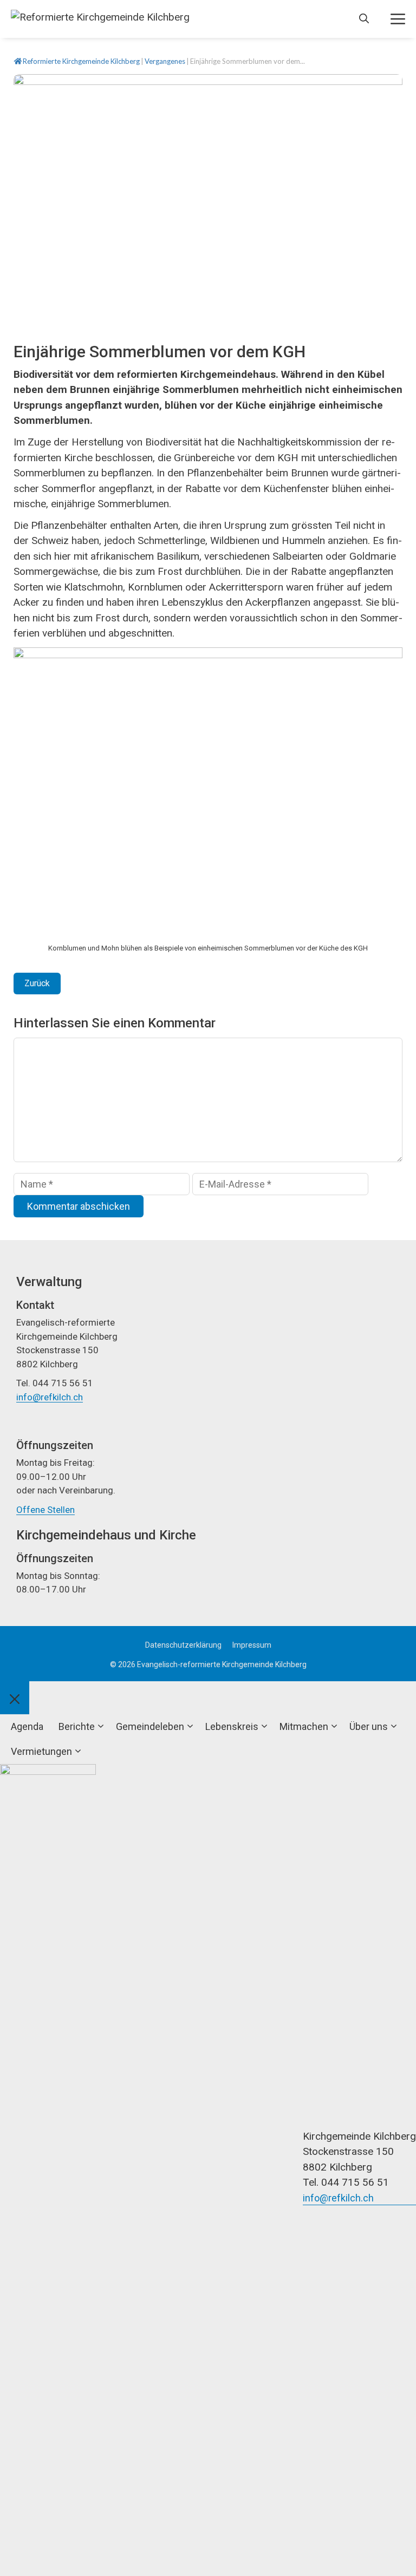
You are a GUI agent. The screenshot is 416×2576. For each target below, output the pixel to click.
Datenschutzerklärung (183, 1645)
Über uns (369, 1726)
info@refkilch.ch (50, 1397)
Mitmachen (304, 1726)
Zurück (37, 983)
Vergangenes (165, 61)
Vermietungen (41, 1751)
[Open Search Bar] (364, 19)
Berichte (77, 1726)
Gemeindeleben (150, 1726)
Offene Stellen (45, 1510)
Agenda (27, 1726)
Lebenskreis (232, 1726)
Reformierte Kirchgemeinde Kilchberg (81, 61)
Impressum (252, 1645)
